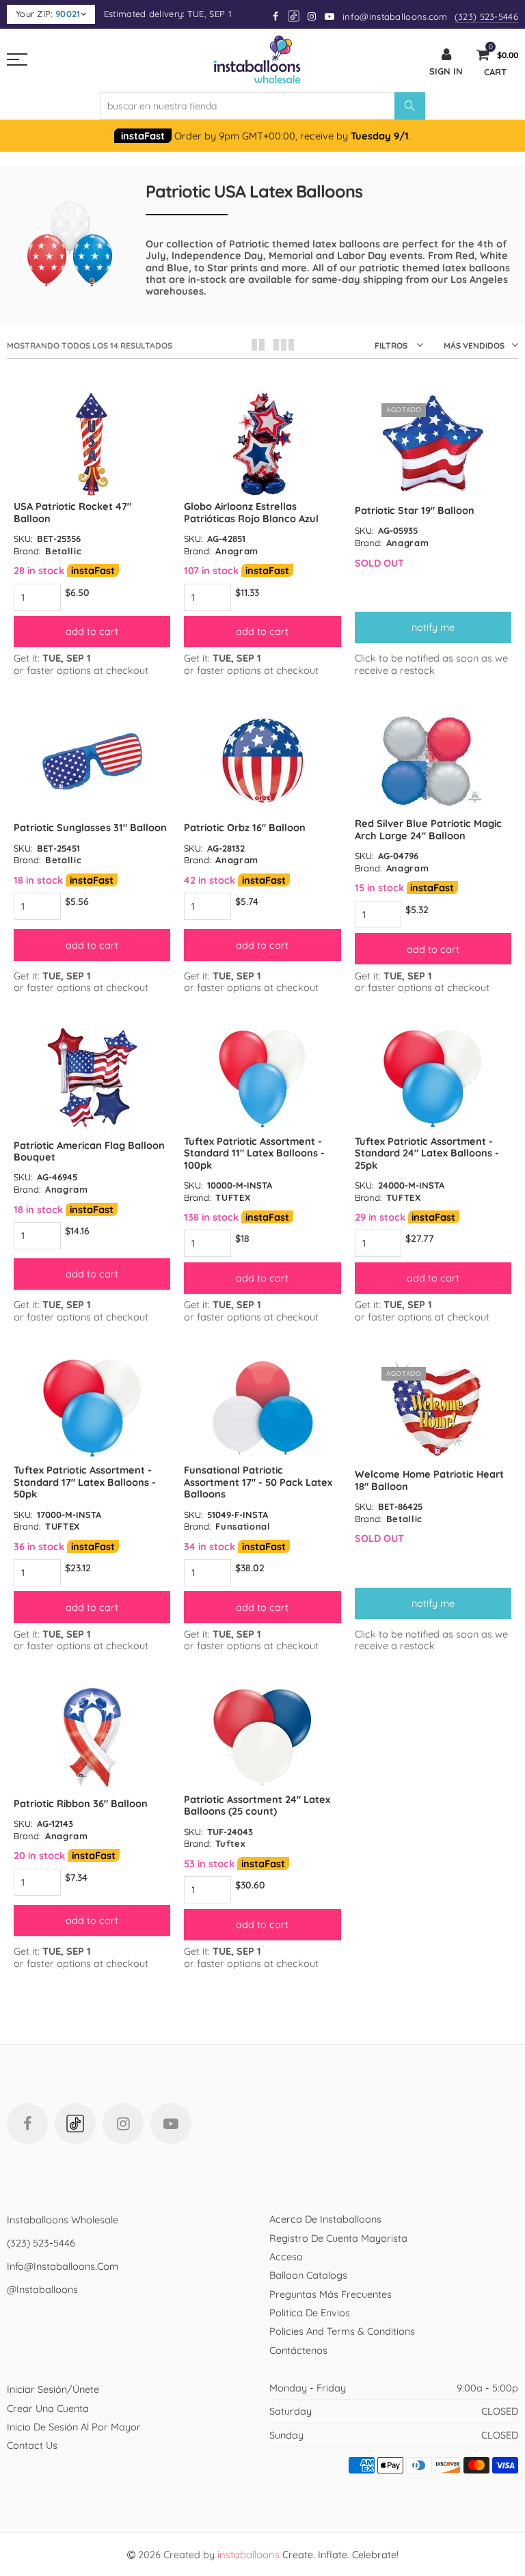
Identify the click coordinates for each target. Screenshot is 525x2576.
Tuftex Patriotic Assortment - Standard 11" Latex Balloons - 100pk (254, 1153)
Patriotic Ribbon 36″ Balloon (81, 1803)
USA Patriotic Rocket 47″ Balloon (72, 512)
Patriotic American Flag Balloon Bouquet (89, 1151)
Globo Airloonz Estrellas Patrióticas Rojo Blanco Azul (251, 512)
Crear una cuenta (48, 2408)
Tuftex (230, 1843)
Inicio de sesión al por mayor (74, 2427)
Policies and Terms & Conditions (342, 2331)
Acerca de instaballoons (325, 2219)
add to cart (92, 631)
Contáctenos (298, 2350)
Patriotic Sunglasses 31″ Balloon (90, 827)
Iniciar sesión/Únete (53, 2389)
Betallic (63, 551)
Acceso (286, 2256)
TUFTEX (233, 1197)
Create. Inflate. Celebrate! (308, 2554)
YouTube (171, 2124)
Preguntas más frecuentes (331, 2294)
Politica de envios (310, 2313)
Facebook (27, 2124)
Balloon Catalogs (308, 2275)
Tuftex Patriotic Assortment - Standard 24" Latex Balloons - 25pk (427, 1153)
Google (294, 16)
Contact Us (32, 2445)
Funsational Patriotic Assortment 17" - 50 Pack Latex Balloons (258, 1482)
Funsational (243, 1526)
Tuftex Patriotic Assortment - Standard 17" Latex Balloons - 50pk (85, 1482)
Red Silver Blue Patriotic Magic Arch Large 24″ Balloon (428, 829)
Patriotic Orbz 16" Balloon (245, 827)
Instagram (123, 2124)
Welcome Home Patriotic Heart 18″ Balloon (429, 1480)
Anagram (237, 551)
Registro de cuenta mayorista (338, 2238)
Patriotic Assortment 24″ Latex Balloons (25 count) (257, 1805)
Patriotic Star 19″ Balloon (415, 510)
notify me (433, 627)
